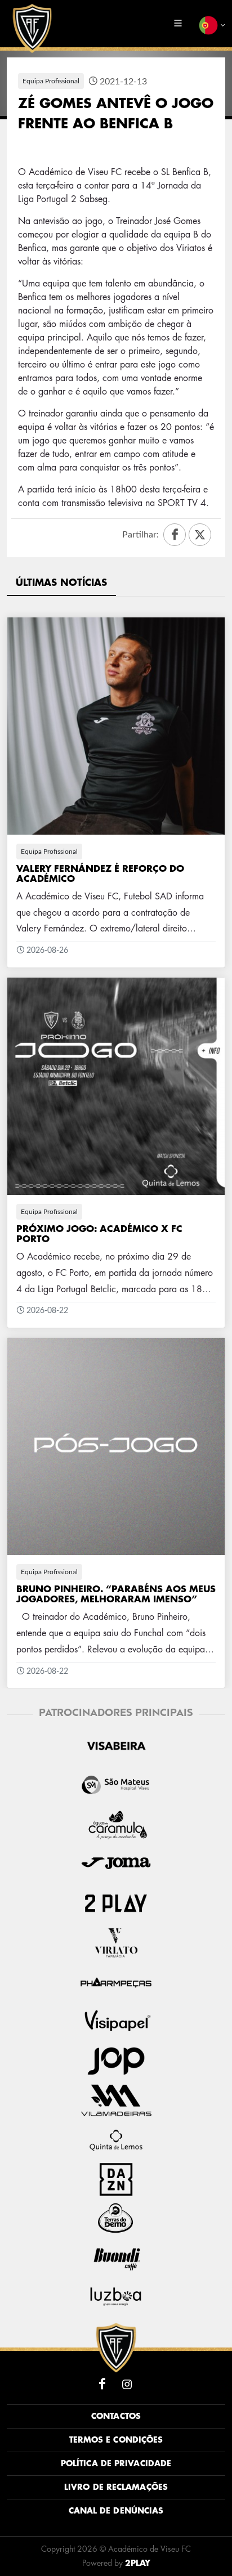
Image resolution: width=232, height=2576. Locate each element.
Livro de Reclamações (116, 2487)
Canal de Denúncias (116, 2511)
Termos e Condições (116, 2440)
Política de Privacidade (116, 2463)
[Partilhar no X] (200, 535)
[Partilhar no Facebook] (175, 535)
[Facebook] (102, 2384)
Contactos (116, 2416)
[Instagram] (127, 2384)
